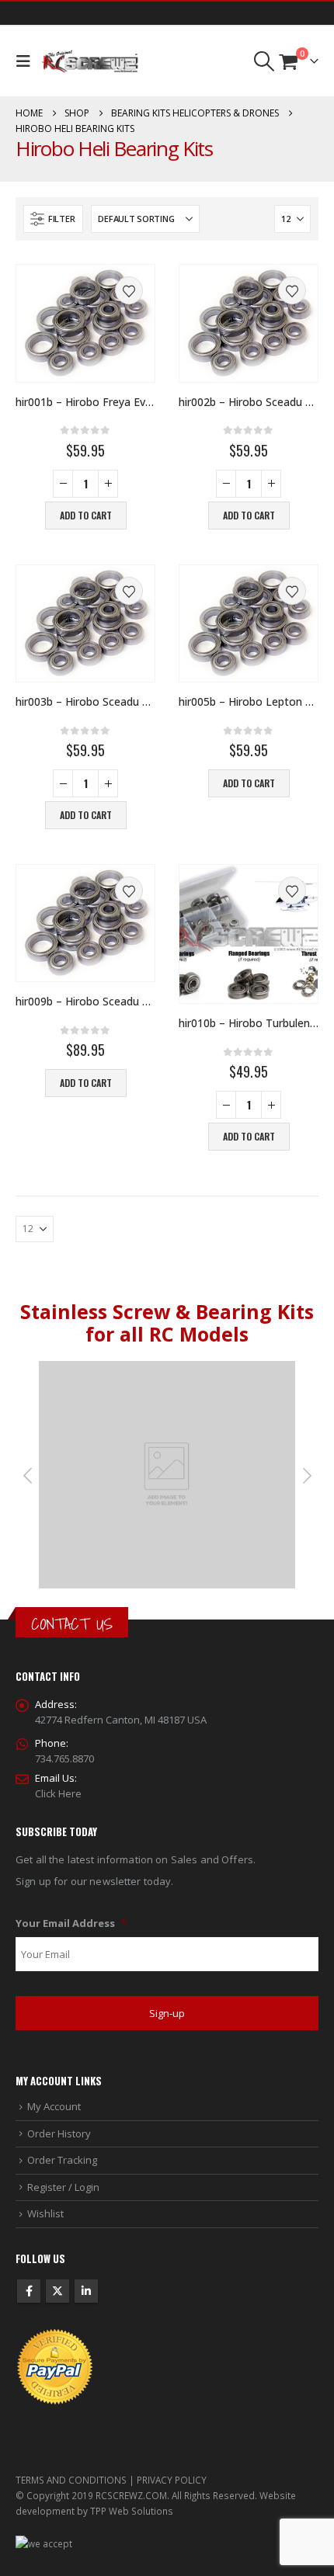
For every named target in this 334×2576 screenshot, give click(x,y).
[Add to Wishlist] (129, 290)
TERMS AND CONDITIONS (71, 2480)
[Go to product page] (85, 323)
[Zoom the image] (167, 1369)
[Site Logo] (90, 62)
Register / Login (63, 2187)
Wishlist (45, 2213)
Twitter (57, 2291)
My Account (54, 2106)
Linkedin (86, 2291)
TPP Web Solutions (132, 2511)
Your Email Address (71, 1923)
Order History (59, 2133)
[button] (27, 61)
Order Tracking (62, 2160)
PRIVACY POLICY (172, 2480)
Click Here (58, 1793)
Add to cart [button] (86, 515)
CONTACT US (72, 1624)
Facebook (29, 2291)
